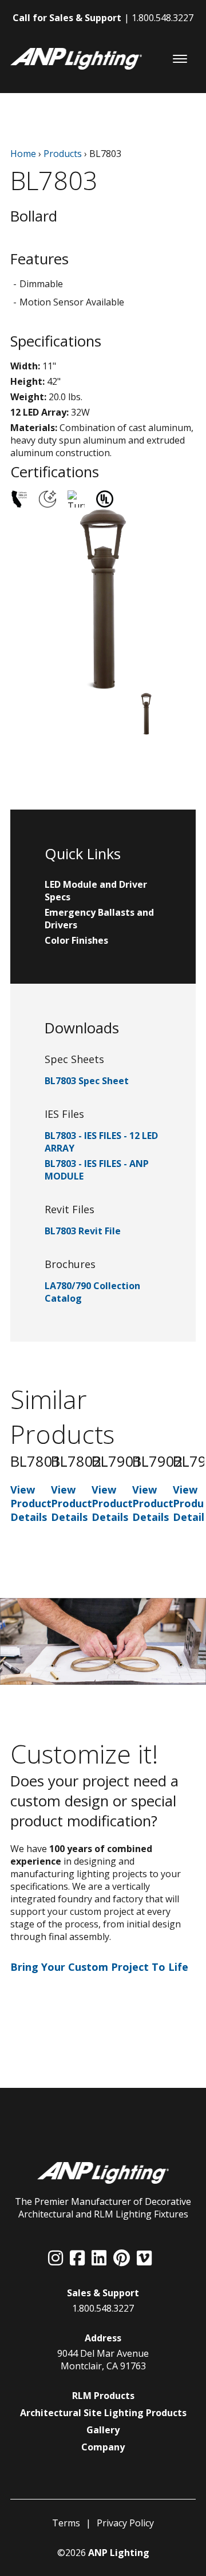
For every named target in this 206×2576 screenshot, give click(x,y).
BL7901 (117, 1461)
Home (23, 154)
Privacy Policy (125, 2523)
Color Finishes (76, 940)
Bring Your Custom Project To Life (99, 1967)
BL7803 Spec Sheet (87, 1081)
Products (63, 154)
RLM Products (103, 2396)
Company (103, 2447)
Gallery (103, 2430)
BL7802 (76, 1461)
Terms (66, 2523)
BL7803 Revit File (83, 1231)
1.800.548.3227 (163, 18)
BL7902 (158, 1461)
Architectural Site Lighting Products (103, 2413)
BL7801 (36, 1461)
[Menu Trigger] (180, 59)
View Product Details (31, 1503)
